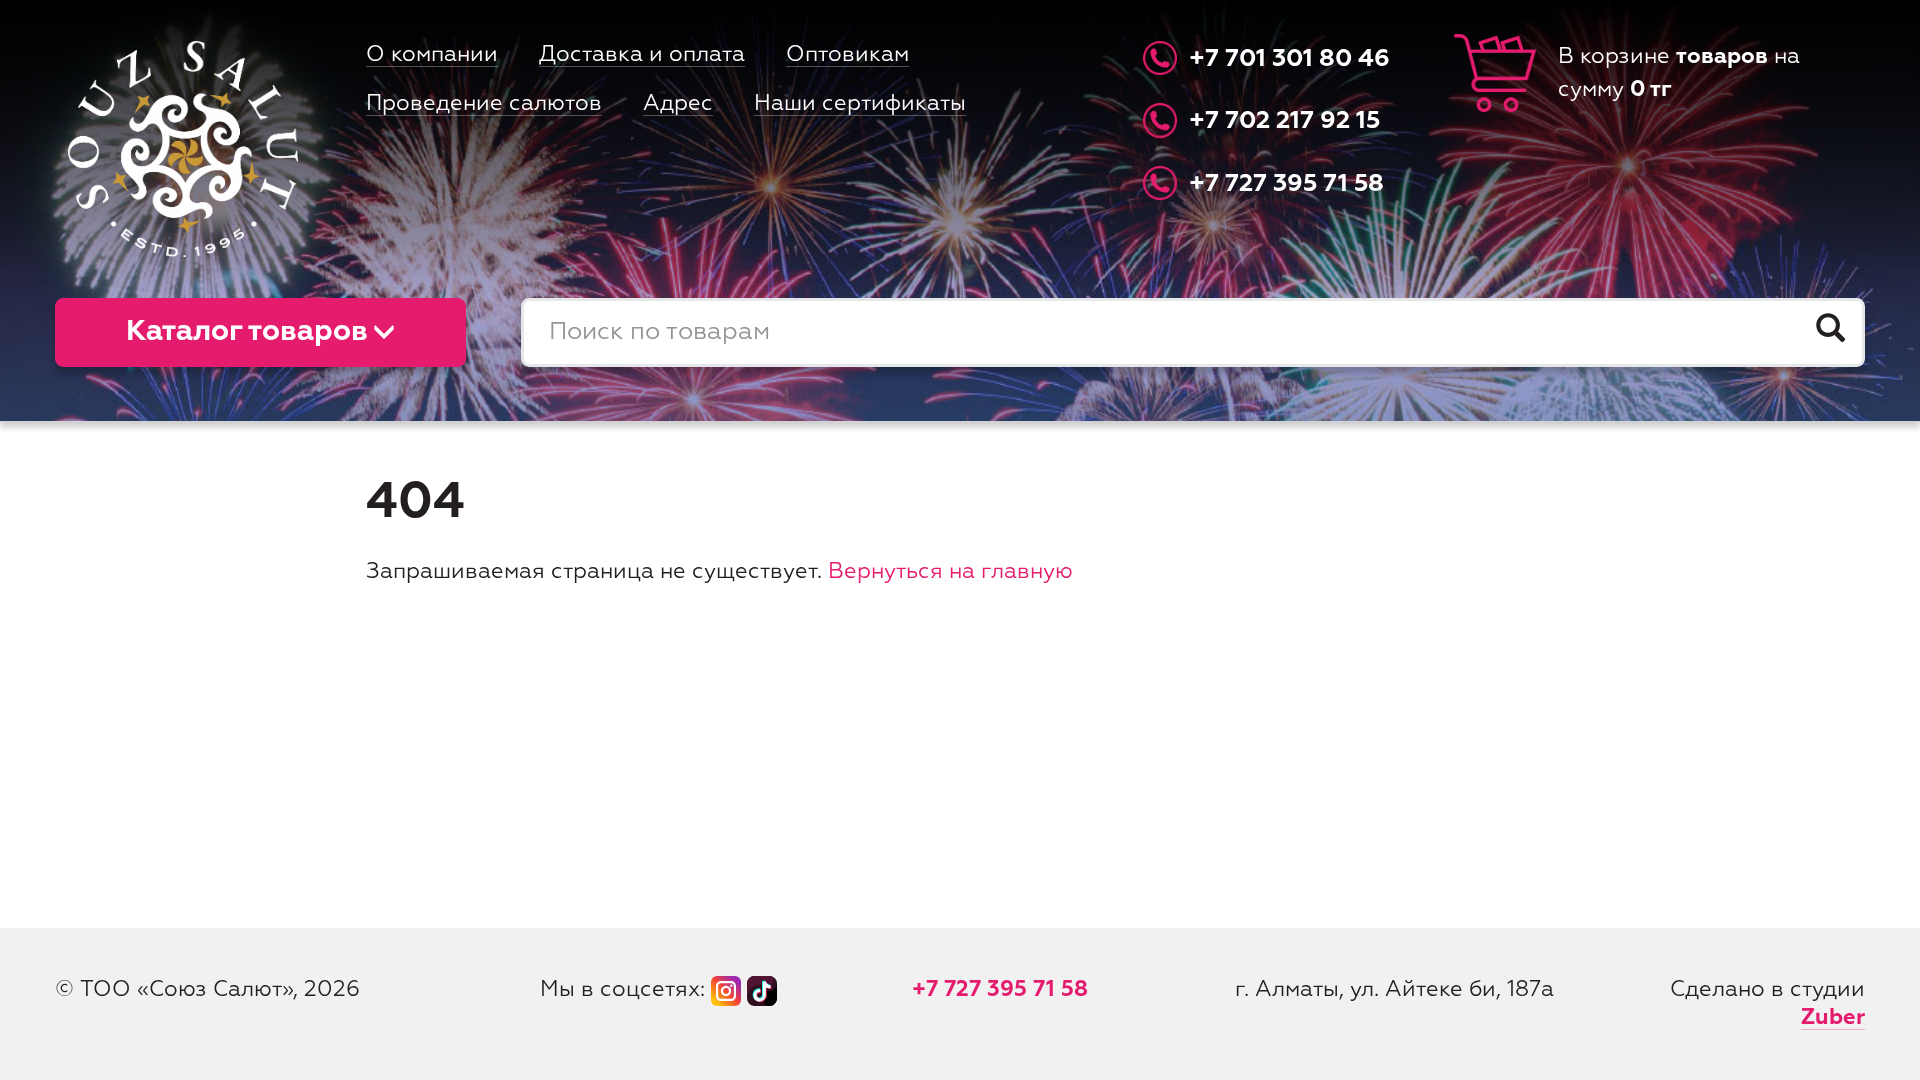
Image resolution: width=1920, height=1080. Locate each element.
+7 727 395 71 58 (1286, 184)
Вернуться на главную (950, 572)
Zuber (1833, 1018)
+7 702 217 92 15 (1284, 122)
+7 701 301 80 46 (1289, 59)
